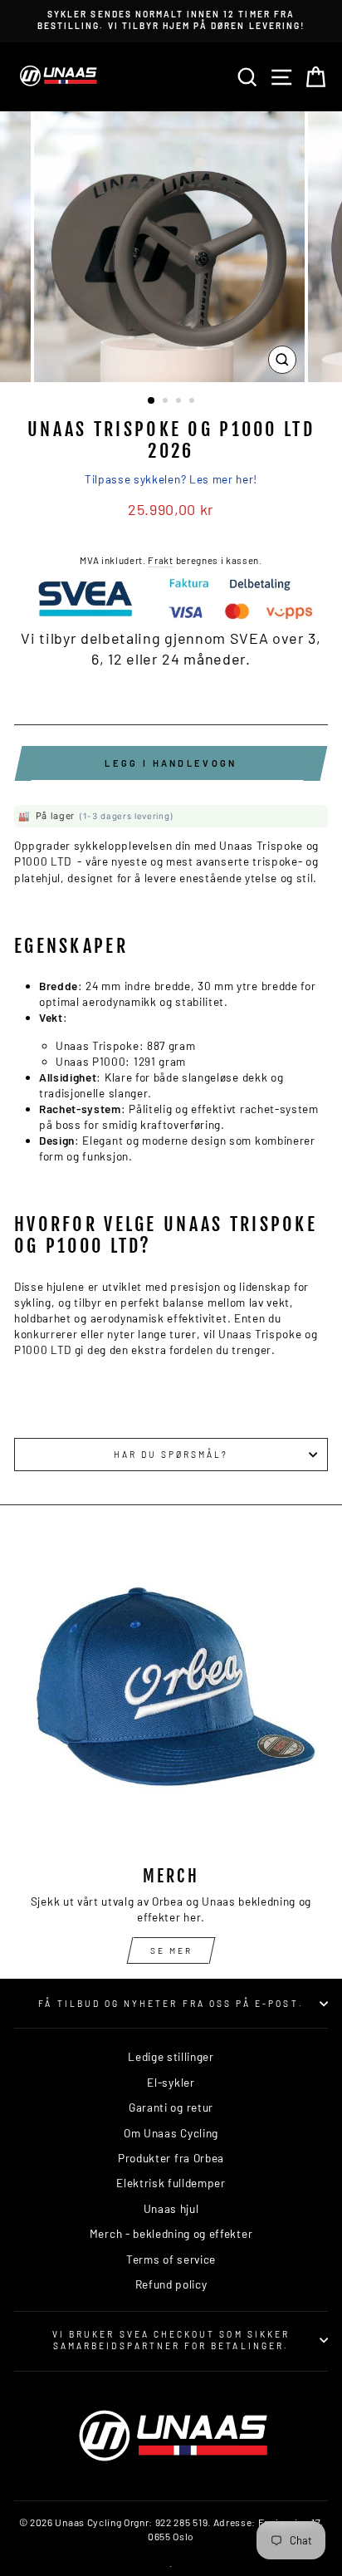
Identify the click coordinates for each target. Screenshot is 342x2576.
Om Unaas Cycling (171, 2133)
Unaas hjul (171, 2208)
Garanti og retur (171, 2107)
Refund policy (171, 2284)
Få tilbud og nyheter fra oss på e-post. (171, 2004)
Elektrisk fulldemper (171, 2183)
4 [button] (193, 402)
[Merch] (171, 1695)
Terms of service (171, 2259)
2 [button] (167, 402)
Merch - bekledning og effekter (171, 2233)
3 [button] (180, 402)
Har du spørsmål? (171, 1455)
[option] (171, 20)
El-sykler (171, 2082)
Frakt (160, 560)
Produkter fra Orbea (171, 2158)
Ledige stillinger (171, 2056)
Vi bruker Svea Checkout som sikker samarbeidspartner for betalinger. (171, 2340)
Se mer (171, 1950)
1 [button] (152, 401)
